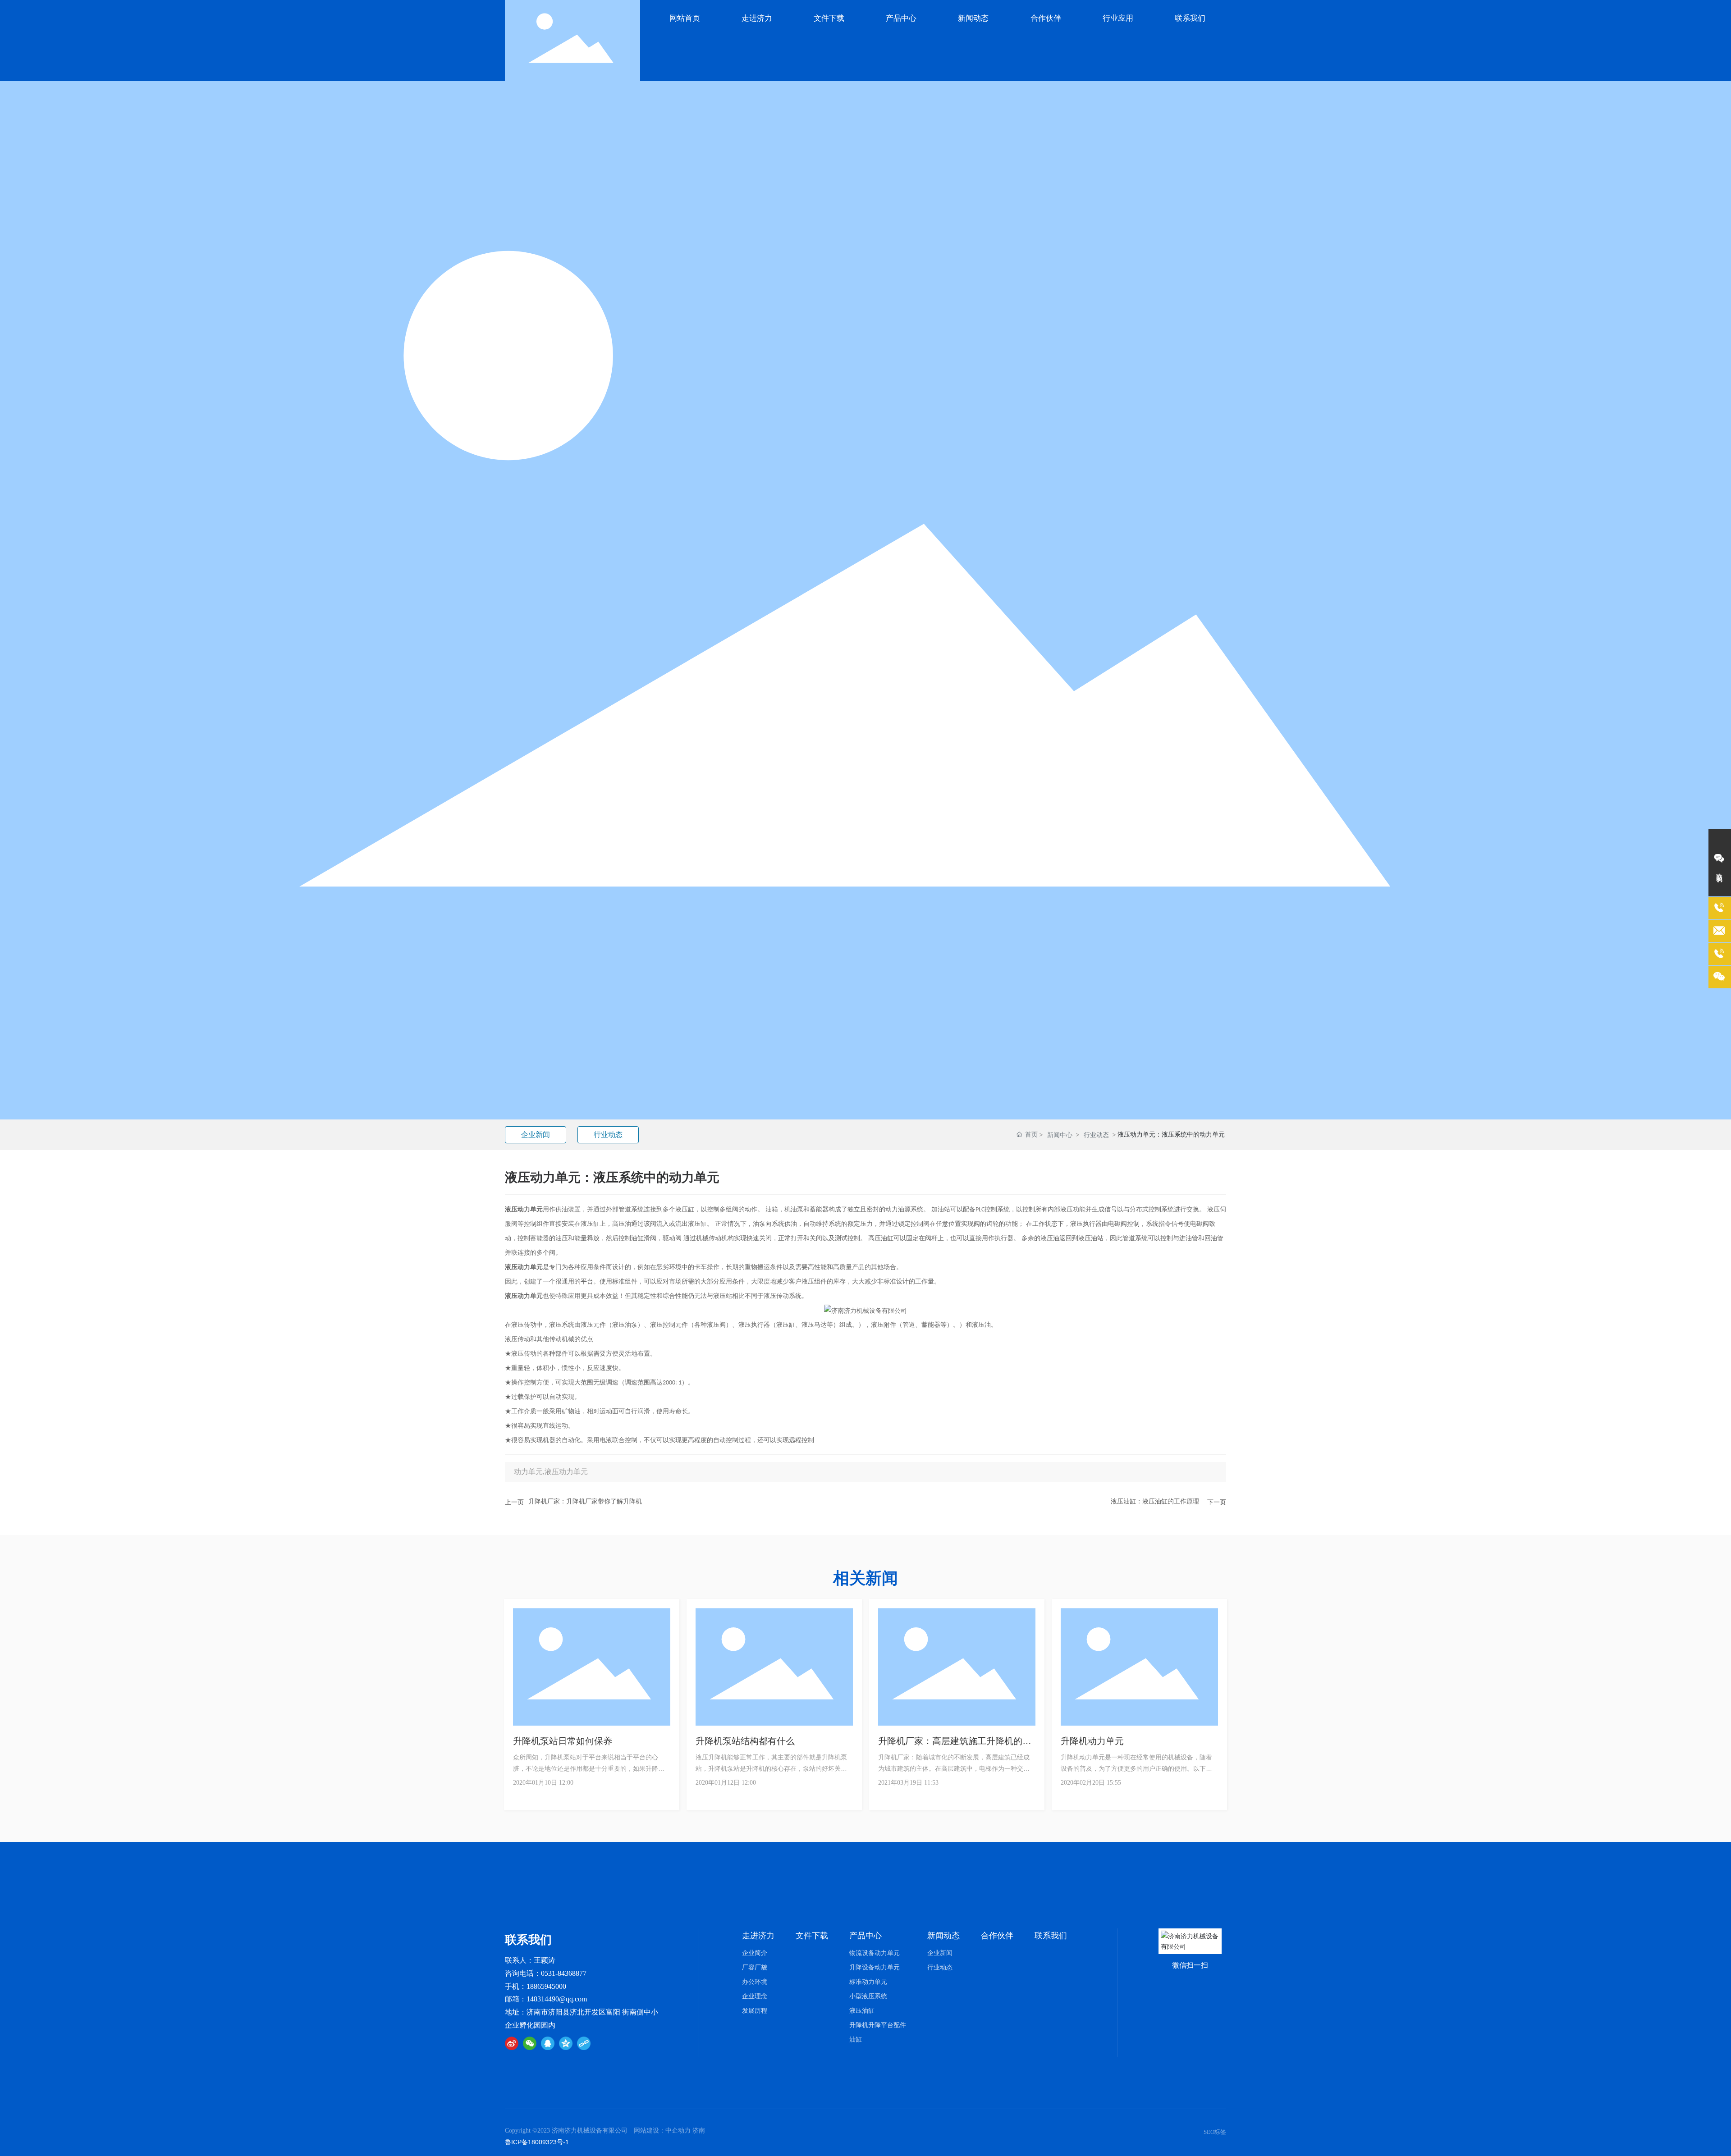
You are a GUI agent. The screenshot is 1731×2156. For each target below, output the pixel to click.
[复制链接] (584, 2043)
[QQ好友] (548, 2043)
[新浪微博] (512, 2043)
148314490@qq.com (557, 1999)
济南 (699, 2131)
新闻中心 (1060, 1135)
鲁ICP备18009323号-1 (537, 2142)
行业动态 (608, 1135)
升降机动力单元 (1092, 1741)
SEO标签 (1215, 2132)
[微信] (530, 2043)
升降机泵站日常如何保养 (563, 1741)
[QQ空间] (566, 2043)
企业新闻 (536, 1135)
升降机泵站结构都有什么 (745, 1741)
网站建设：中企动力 (662, 2131)
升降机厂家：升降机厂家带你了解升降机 (585, 1501)
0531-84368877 (564, 1973)
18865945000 (546, 1986)
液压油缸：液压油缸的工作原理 (1155, 1501)
